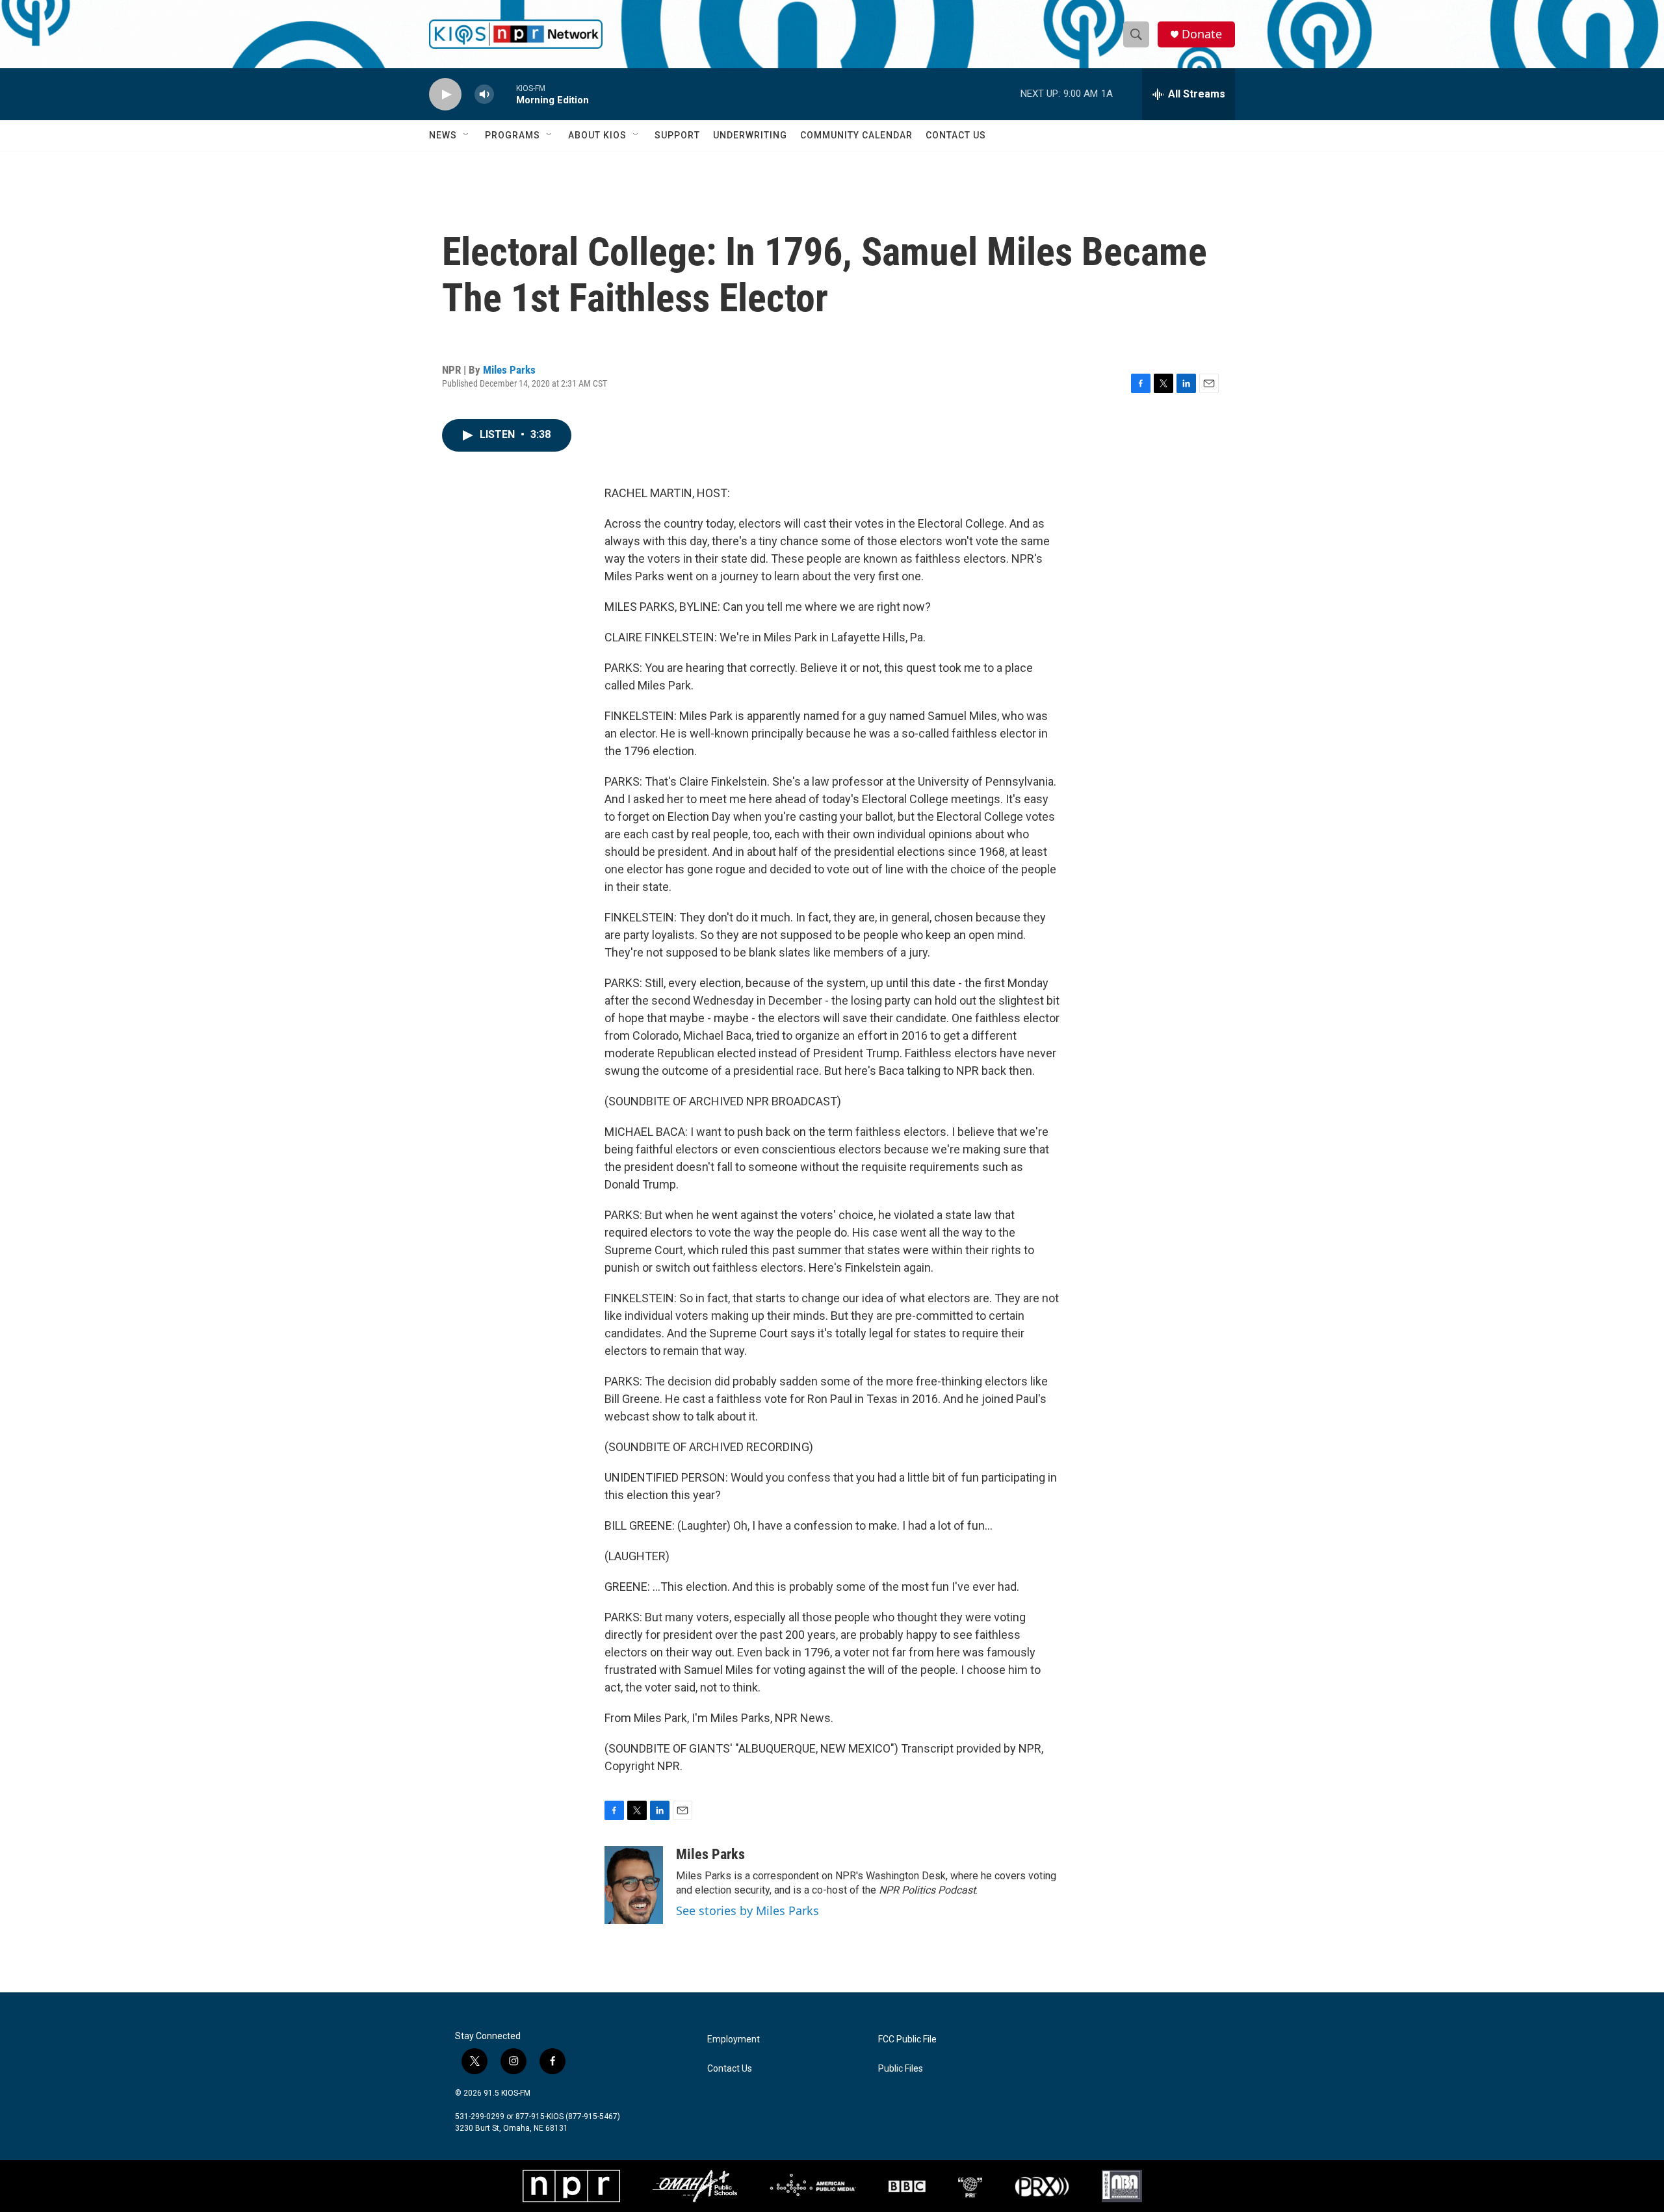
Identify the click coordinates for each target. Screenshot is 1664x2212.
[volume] (484, 95)
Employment (734, 2039)
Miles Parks (509, 370)
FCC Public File (907, 2039)
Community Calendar (856, 135)
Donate (1202, 34)
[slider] (505, 94)
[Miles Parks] (634, 1885)
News (443, 135)
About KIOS (597, 135)
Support (677, 135)
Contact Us (956, 135)
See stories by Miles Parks (747, 1910)
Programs (513, 135)
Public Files (901, 2069)
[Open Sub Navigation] (467, 135)
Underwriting (750, 135)
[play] (445, 95)
